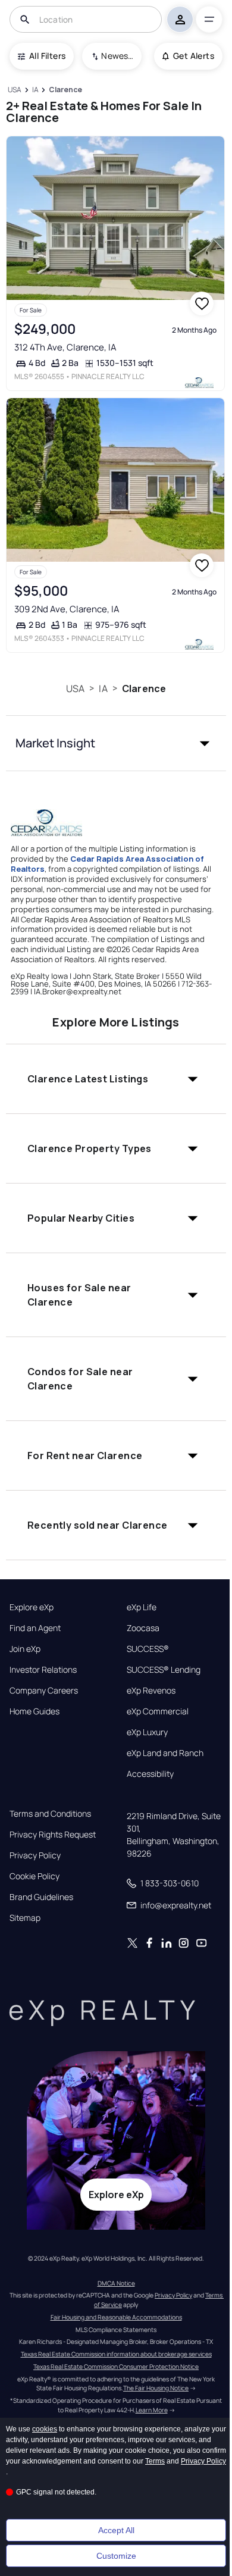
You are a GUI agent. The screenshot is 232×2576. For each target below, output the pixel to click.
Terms (155, 2461)
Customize (116, 2556)
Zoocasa (143, 1628)
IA (103, 688)
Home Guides (35, 1711)
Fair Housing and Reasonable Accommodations (116, 2317)
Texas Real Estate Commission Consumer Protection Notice (116, 2367)
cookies (45, 2429)
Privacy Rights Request (53, 1835)
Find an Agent (35, 1628)
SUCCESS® (148, 1649)
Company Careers (44, 1691)
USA (75, 688)
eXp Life (142, 1607)
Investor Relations (43, 1670)
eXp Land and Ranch (165, 1753)
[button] (116, 743)
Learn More (152, 2410)
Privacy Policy (35, 1855)
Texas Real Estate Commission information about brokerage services (116, 2354)
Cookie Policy (35, 1876)
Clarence (144, 688)
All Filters (47, 56)
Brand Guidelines (41, 1897)
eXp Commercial (158, 1711)
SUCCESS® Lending (164, 1670)
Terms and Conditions (50, 1814)
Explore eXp (32, 1607)
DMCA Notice (116, 2283)
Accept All (116, 2530)
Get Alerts (194, 56)
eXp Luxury (147, 1732)
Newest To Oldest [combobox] (117, 56)
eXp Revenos (151, 1691)
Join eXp (25, 1649)
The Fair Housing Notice (156, 2388)
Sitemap (25, 1918)
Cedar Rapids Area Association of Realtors (107, 864)
